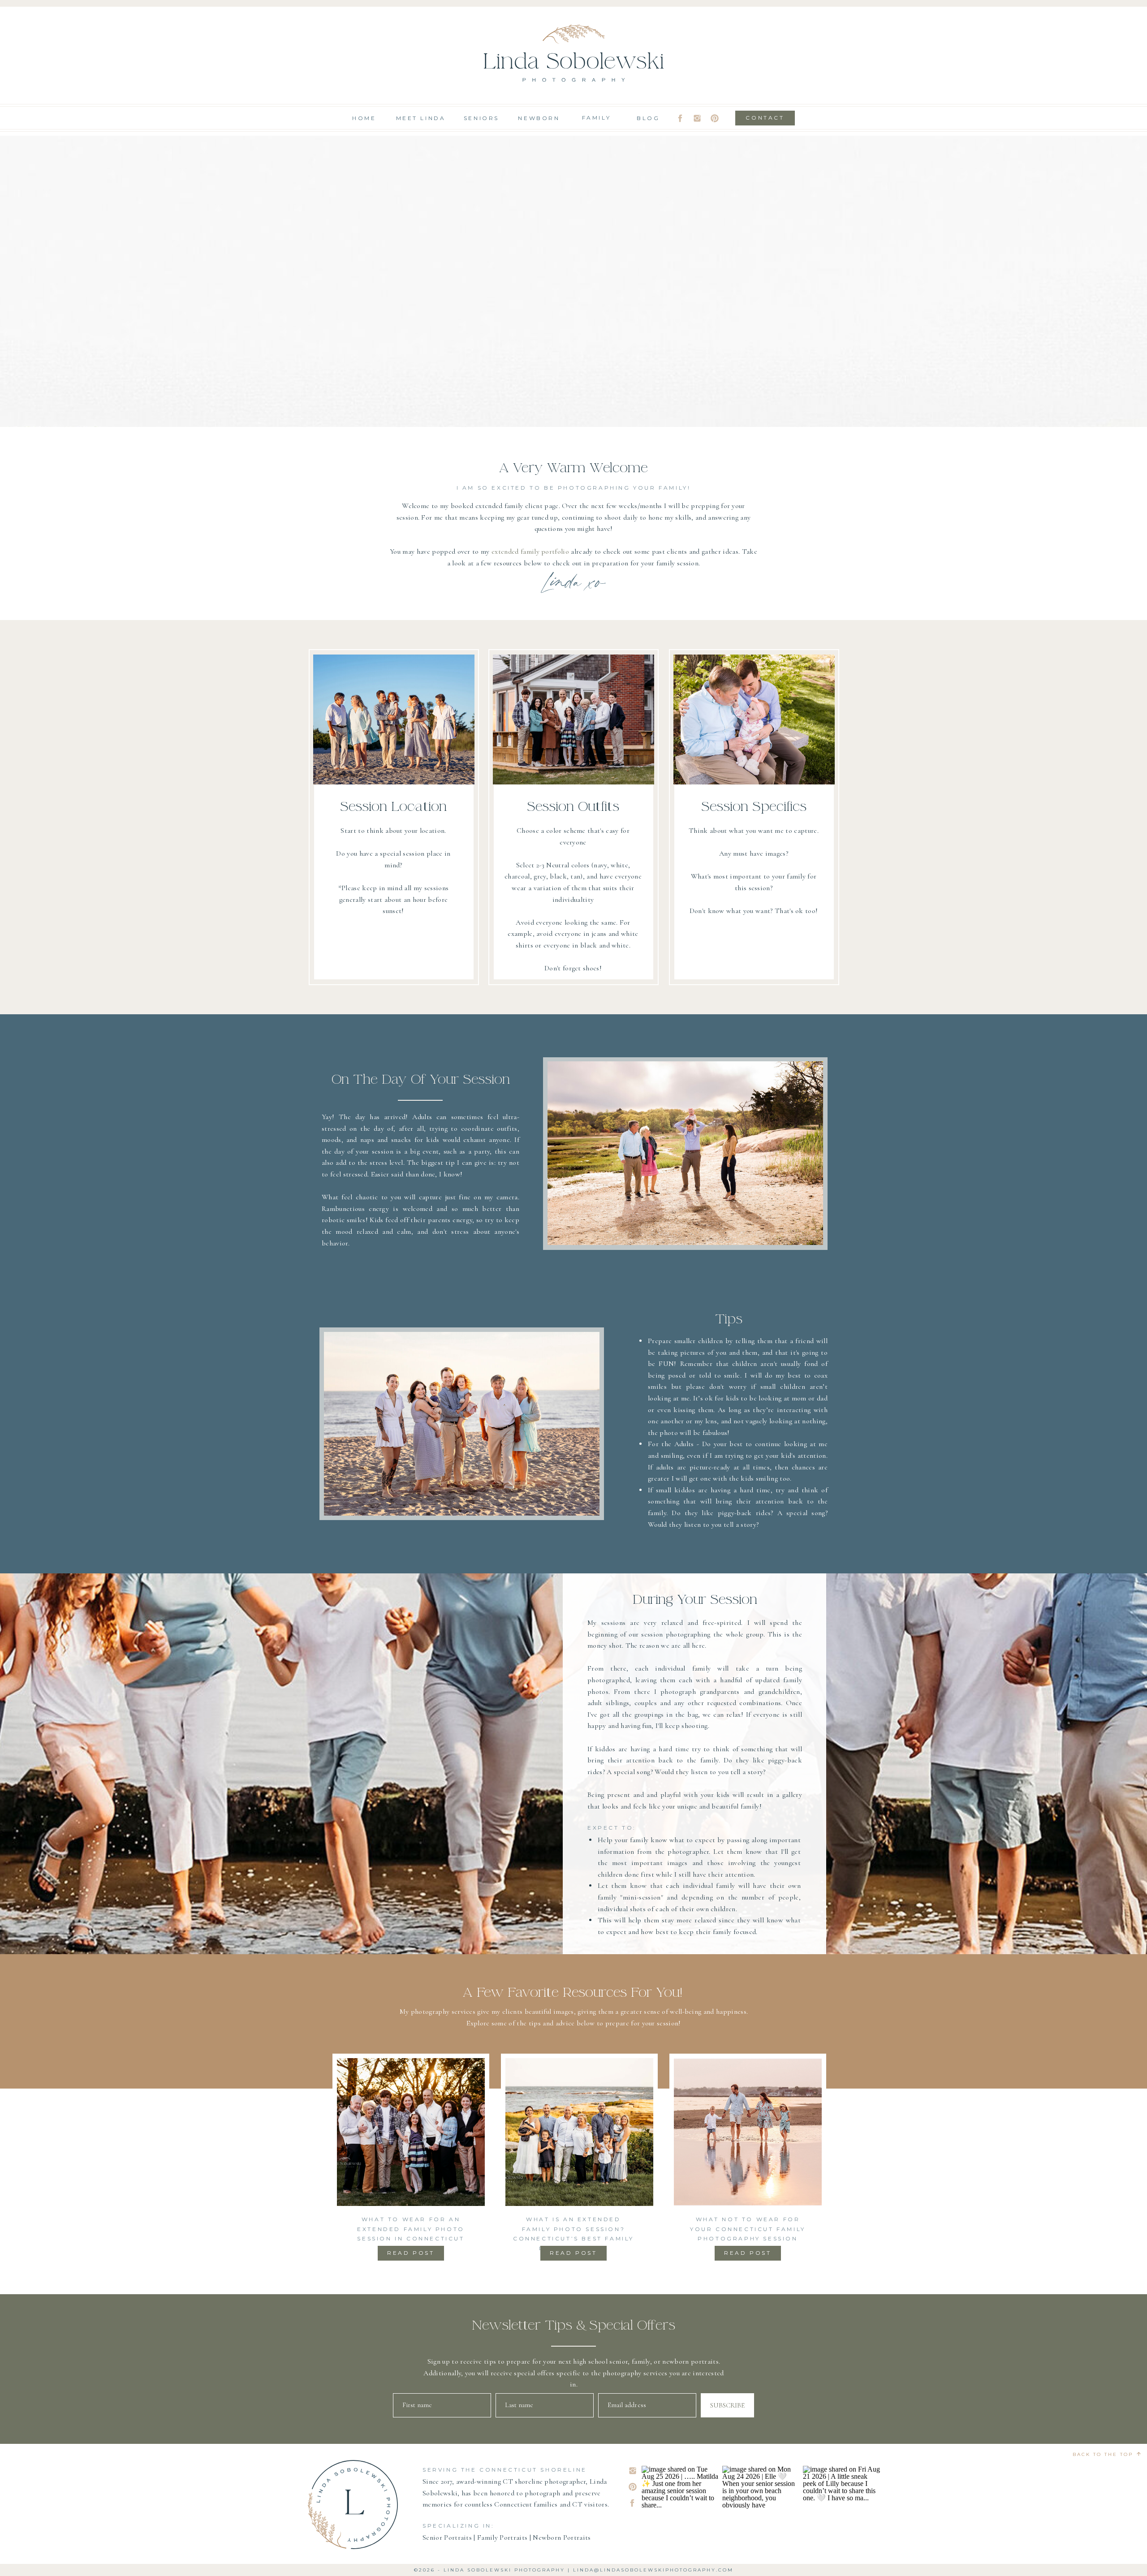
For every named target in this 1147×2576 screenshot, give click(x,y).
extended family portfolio (530, 551)
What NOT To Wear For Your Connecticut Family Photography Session (748, 2229)
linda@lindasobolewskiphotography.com (653, 2570)
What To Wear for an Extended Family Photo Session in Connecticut (411, 2229)
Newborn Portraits (562, 2537)
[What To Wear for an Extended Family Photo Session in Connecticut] (411, 2132)
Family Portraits (502, 2537)
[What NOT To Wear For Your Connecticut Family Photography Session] (748, 2132)
